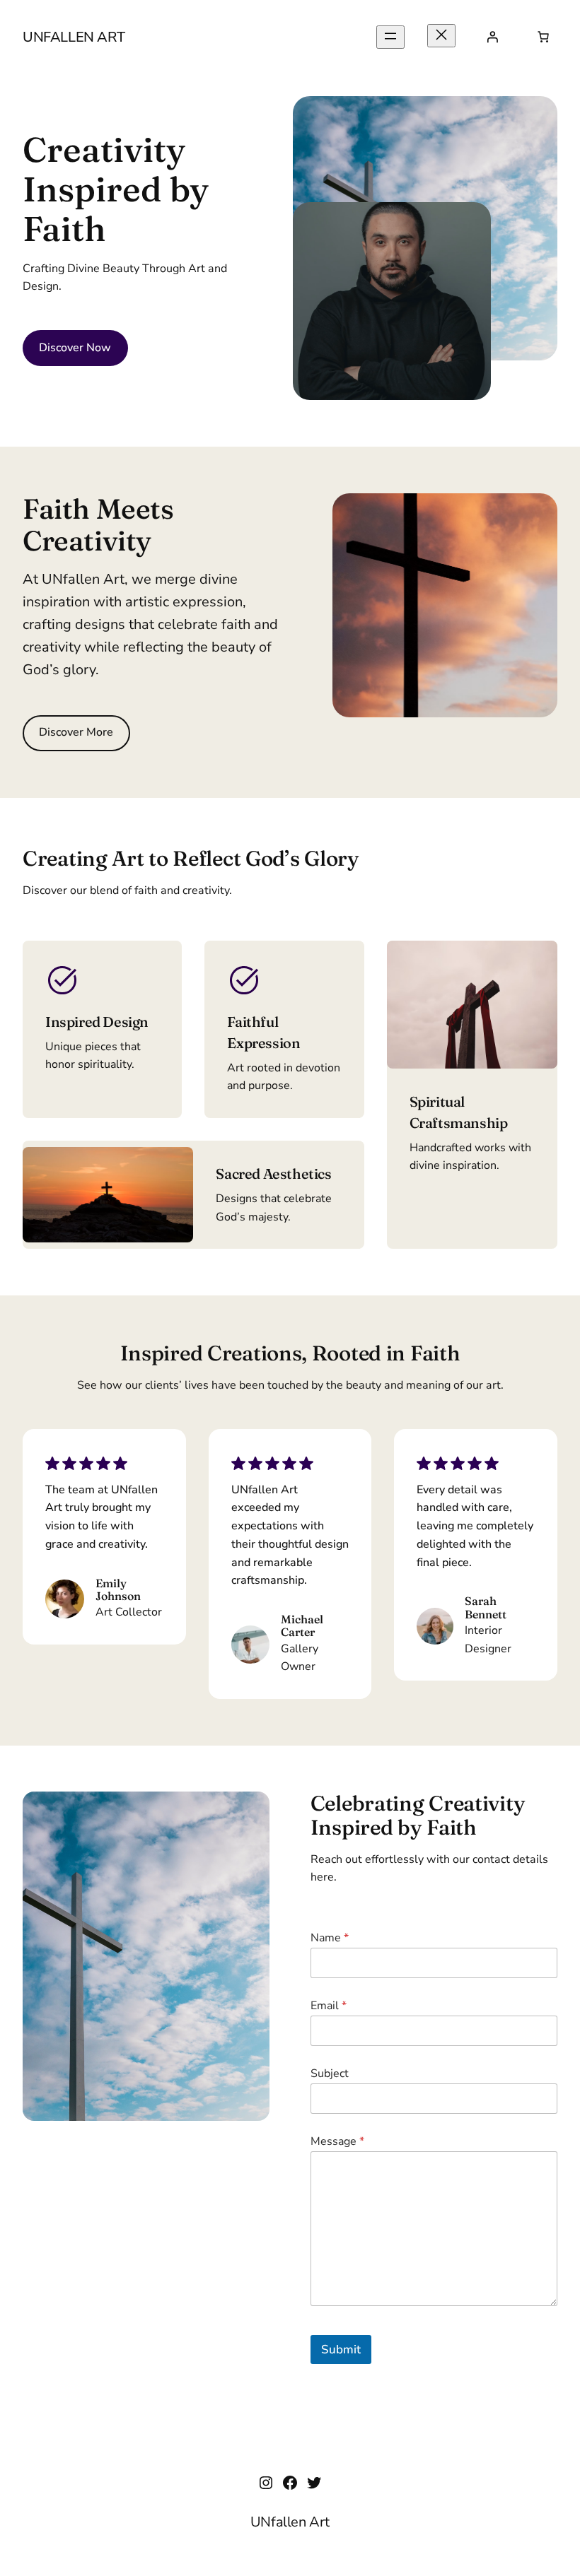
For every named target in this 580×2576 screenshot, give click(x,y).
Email (329, 2006)
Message (337, 2142)
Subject (330, 2074)
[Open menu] (390, 37)
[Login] (492, 37)
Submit (341, 2349)
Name (330, 1938)
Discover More (76, 732)
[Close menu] (441, 36)
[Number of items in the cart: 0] (543, 37)
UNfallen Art (74, 37)
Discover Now (75, 348)
